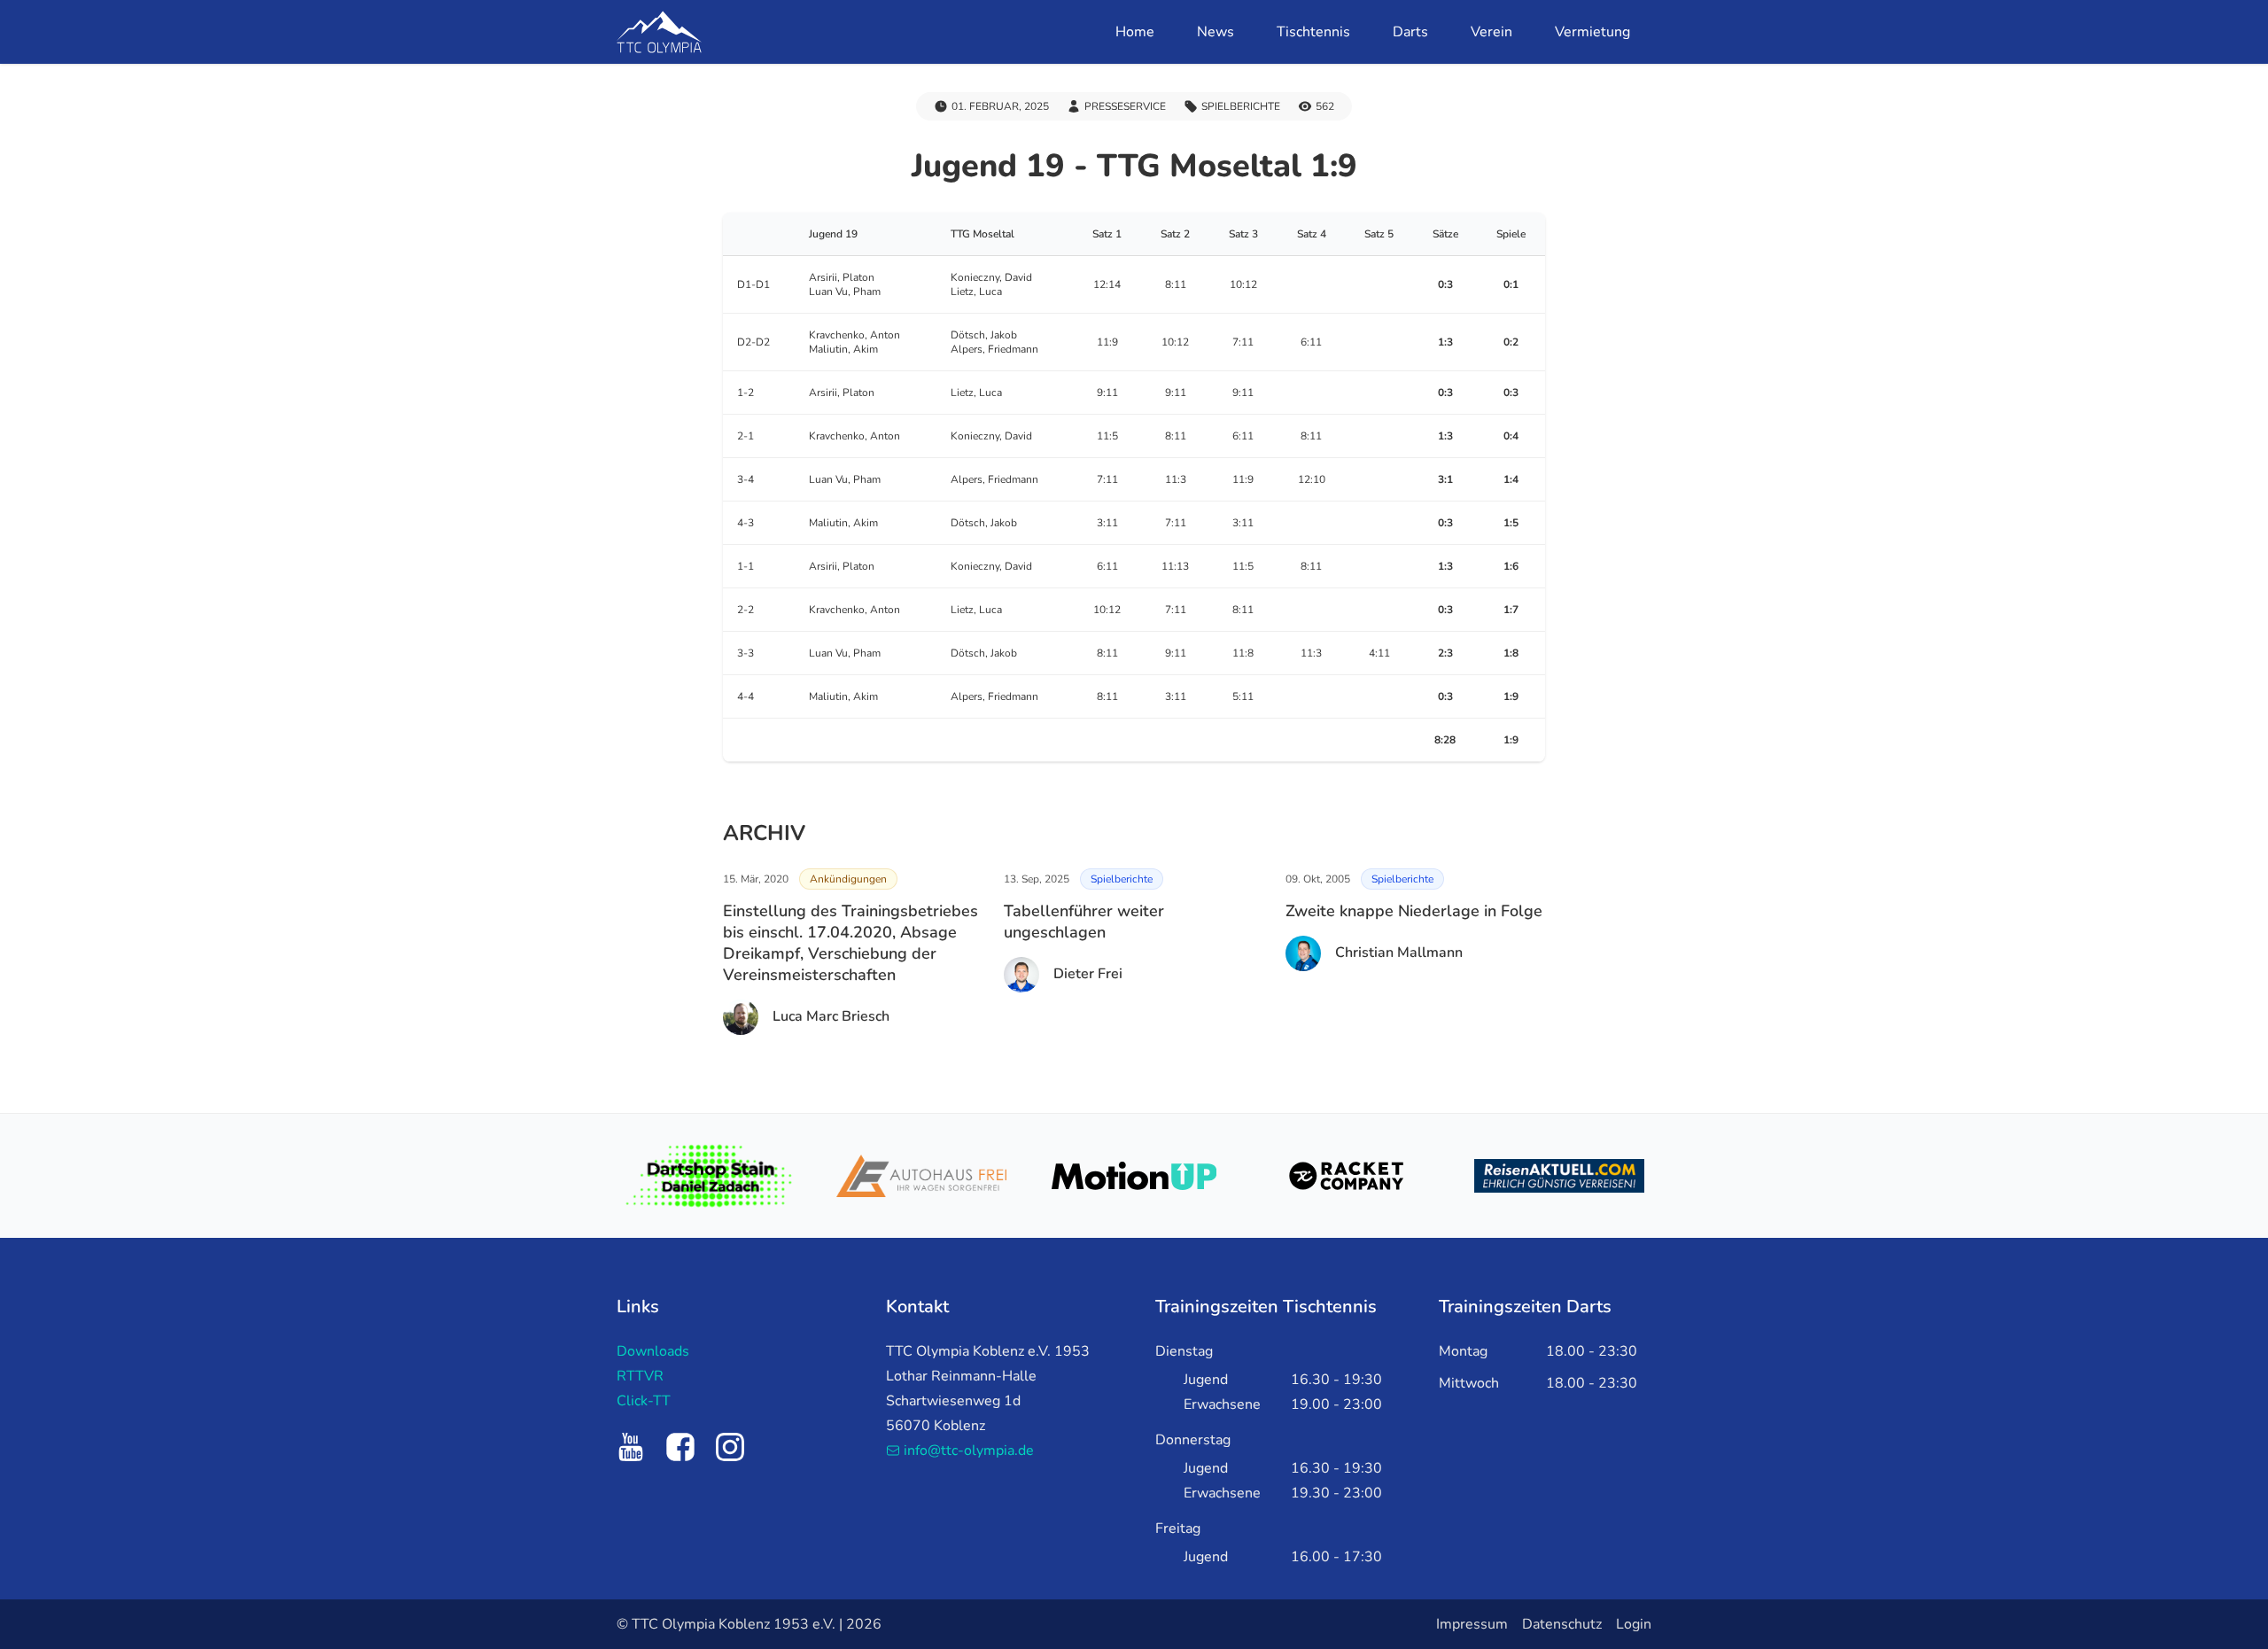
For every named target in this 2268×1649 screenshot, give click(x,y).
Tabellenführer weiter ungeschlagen (1084, 922)
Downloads (653, 1351)
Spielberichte (1122, 879)
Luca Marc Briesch (831, 1016)
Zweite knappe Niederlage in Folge (1414, 911)
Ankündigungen (848, 879)
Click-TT (644, 1401)
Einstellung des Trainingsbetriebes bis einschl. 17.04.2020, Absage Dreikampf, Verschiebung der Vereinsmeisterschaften (850, 943)
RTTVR (640, 1376)
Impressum (1472, 1624)
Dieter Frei (1088, 974)
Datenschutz (1562, 1624)
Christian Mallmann (1399, 953)
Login (1634, 1624)
